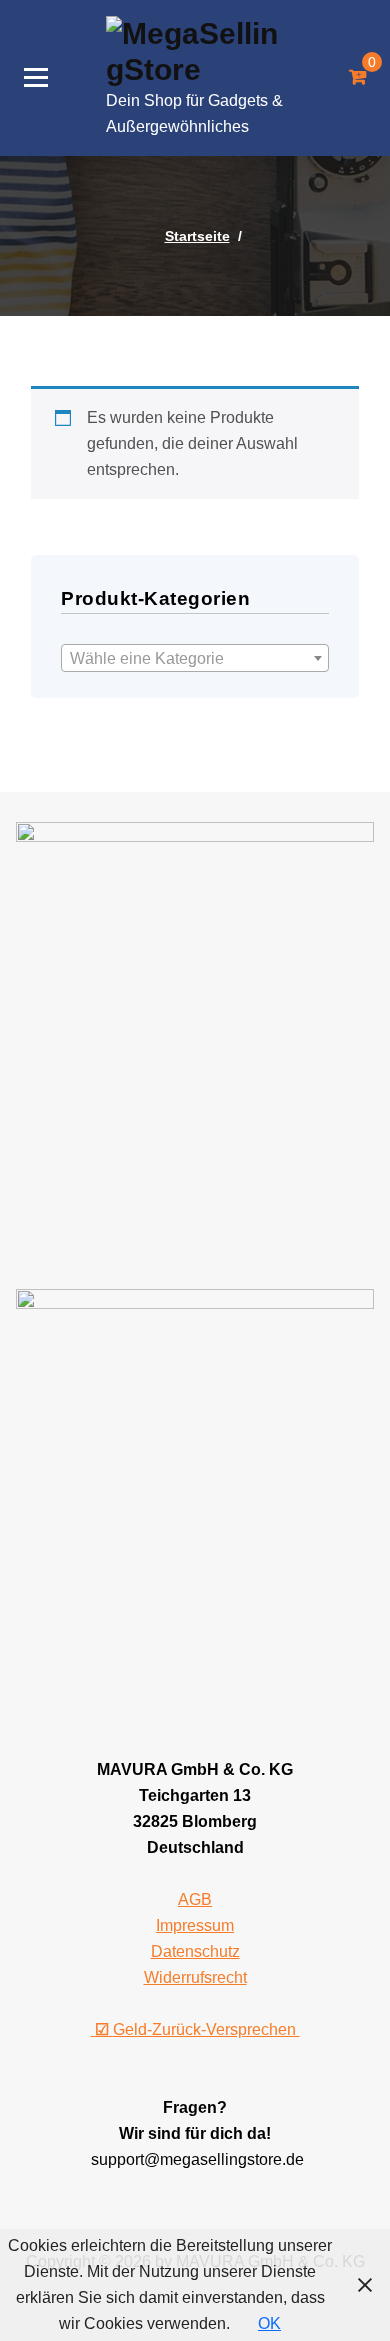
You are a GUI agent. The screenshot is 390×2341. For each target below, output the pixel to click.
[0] (357, 78)
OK (269, 2323)
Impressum (195, 1925)
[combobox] (195, 658)
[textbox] (195, 659)
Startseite (197, 236)
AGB (195, 1899)
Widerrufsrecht (195, 1977)
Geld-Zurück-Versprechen (197, 2029)
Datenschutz (195, 1951)
